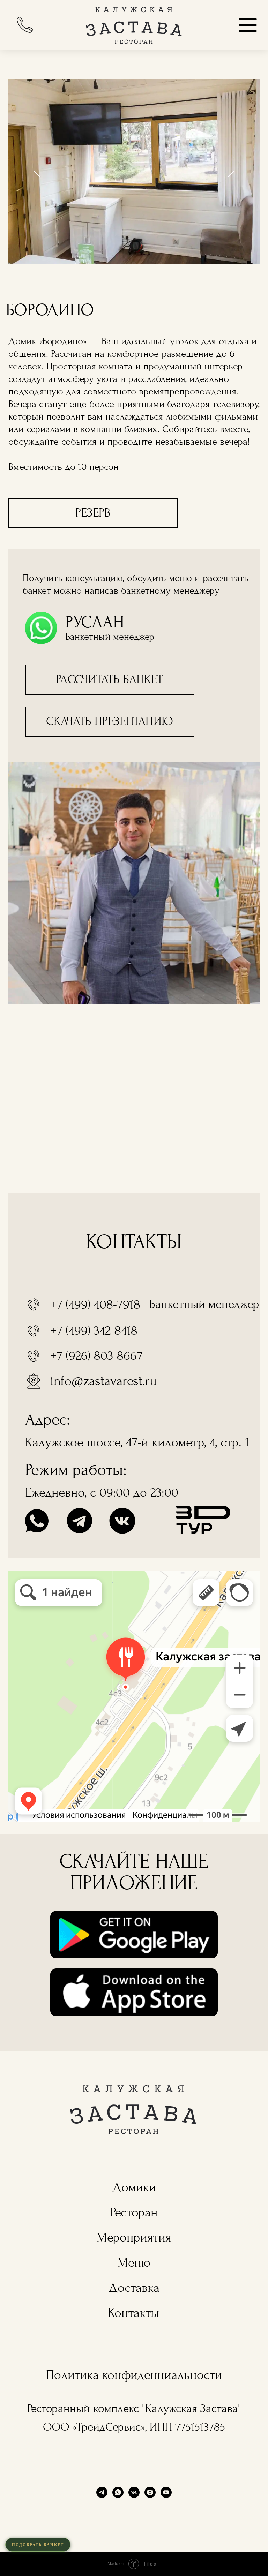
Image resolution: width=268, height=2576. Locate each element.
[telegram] (102, 2492)
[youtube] (166, 2492)
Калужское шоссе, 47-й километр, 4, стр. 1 (137, 1442)
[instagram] (150, 2492)
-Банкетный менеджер (203, 1304)
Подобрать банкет (38, 2545)
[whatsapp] (118, 2492)
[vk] (134, 2492)
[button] (110, 680)
